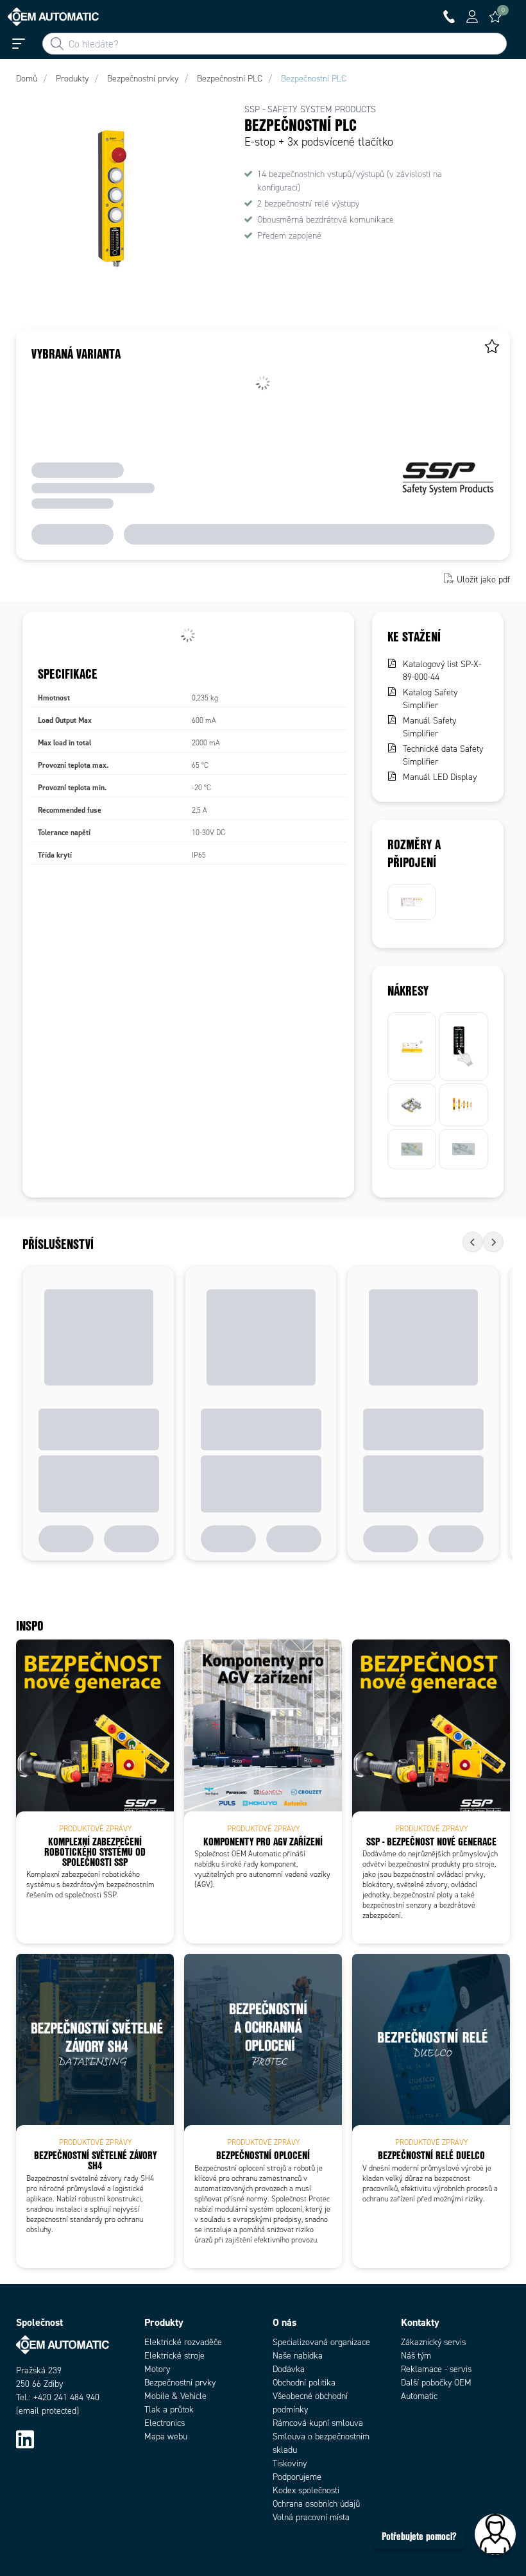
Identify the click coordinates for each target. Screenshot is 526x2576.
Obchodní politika (304, 2383)
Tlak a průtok (169, 2410)
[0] (495, 17)
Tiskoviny (290, 2463)
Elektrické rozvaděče (183, 2342)
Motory (157, 2369)
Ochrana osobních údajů (316, 2504)
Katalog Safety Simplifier (430, 699)
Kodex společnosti (306, 2490)
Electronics (165, 2423)
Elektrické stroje (174, 2356)
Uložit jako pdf (483, 580)
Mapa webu (166, 2436)
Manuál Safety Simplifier (429, 727)
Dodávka (289, 2369)
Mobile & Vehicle (175, 2396)
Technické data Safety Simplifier (443, 755)
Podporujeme (297, 2477)
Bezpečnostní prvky (180, 2383)
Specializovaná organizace (321, 2342)
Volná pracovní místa (311, 2517)
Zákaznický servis (433, 2342)
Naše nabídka (298, 2356)
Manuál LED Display (440, 777)
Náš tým (416, 2356)
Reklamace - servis (436, 2369)
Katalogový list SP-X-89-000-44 (442, 671)
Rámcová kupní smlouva (318, 2423)
